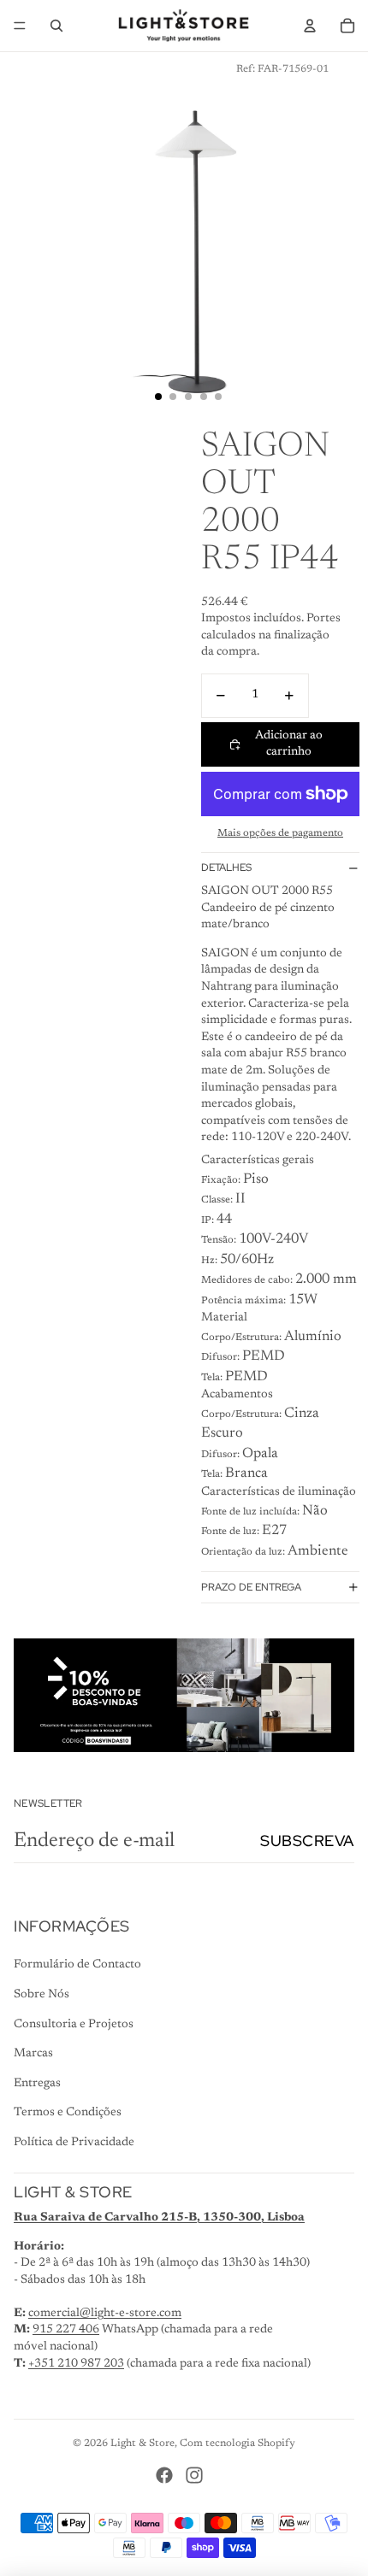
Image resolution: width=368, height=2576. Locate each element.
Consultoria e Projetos (74, 2025)
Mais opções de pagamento (280, 833)
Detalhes (226, 867)
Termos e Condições (68, 2113)
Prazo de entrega (251, 1587)
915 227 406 (66, 2330)
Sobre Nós (42, 1995)
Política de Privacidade (74, 2143)
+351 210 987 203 (76, 2364)
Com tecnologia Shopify (237, 2444)
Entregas (37, 2084)
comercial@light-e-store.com (105, 2314)
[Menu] (20, 26)
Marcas (33, 2054)
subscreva (307, 1841)
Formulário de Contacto (77, 1965)
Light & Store (142, 2444)
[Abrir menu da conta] (310, 26)
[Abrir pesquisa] (56, 26)
